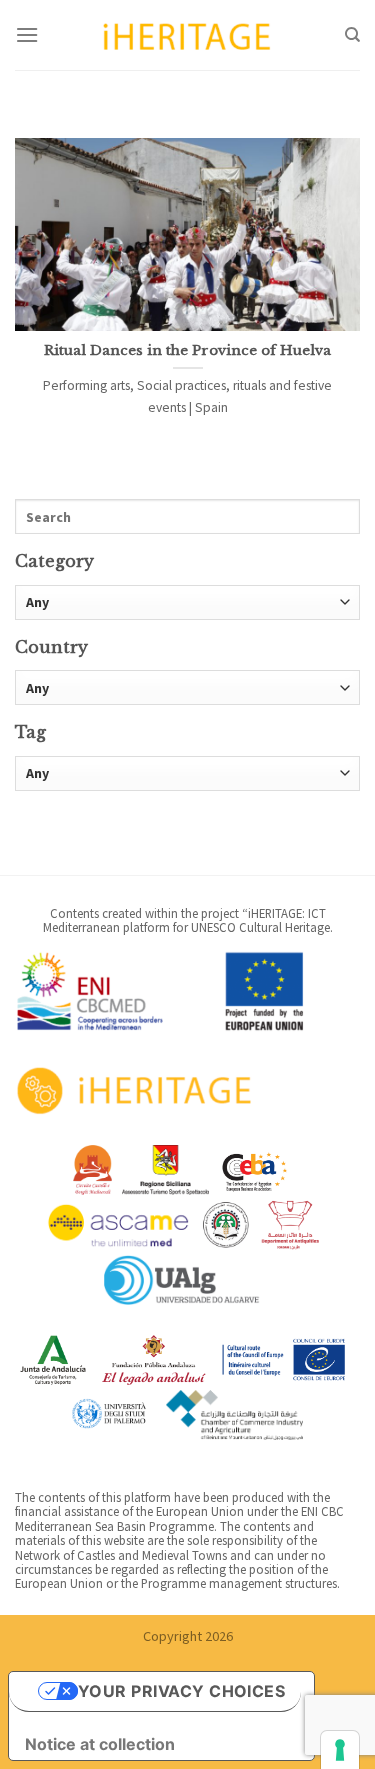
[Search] (352, 35)
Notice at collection (100, 1744)
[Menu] (27, 34)
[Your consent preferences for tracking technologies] (340, 1750)
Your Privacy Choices (182, 1691)
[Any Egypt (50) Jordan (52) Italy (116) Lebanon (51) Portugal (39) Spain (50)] (187, 687)
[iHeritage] (188, 34)
